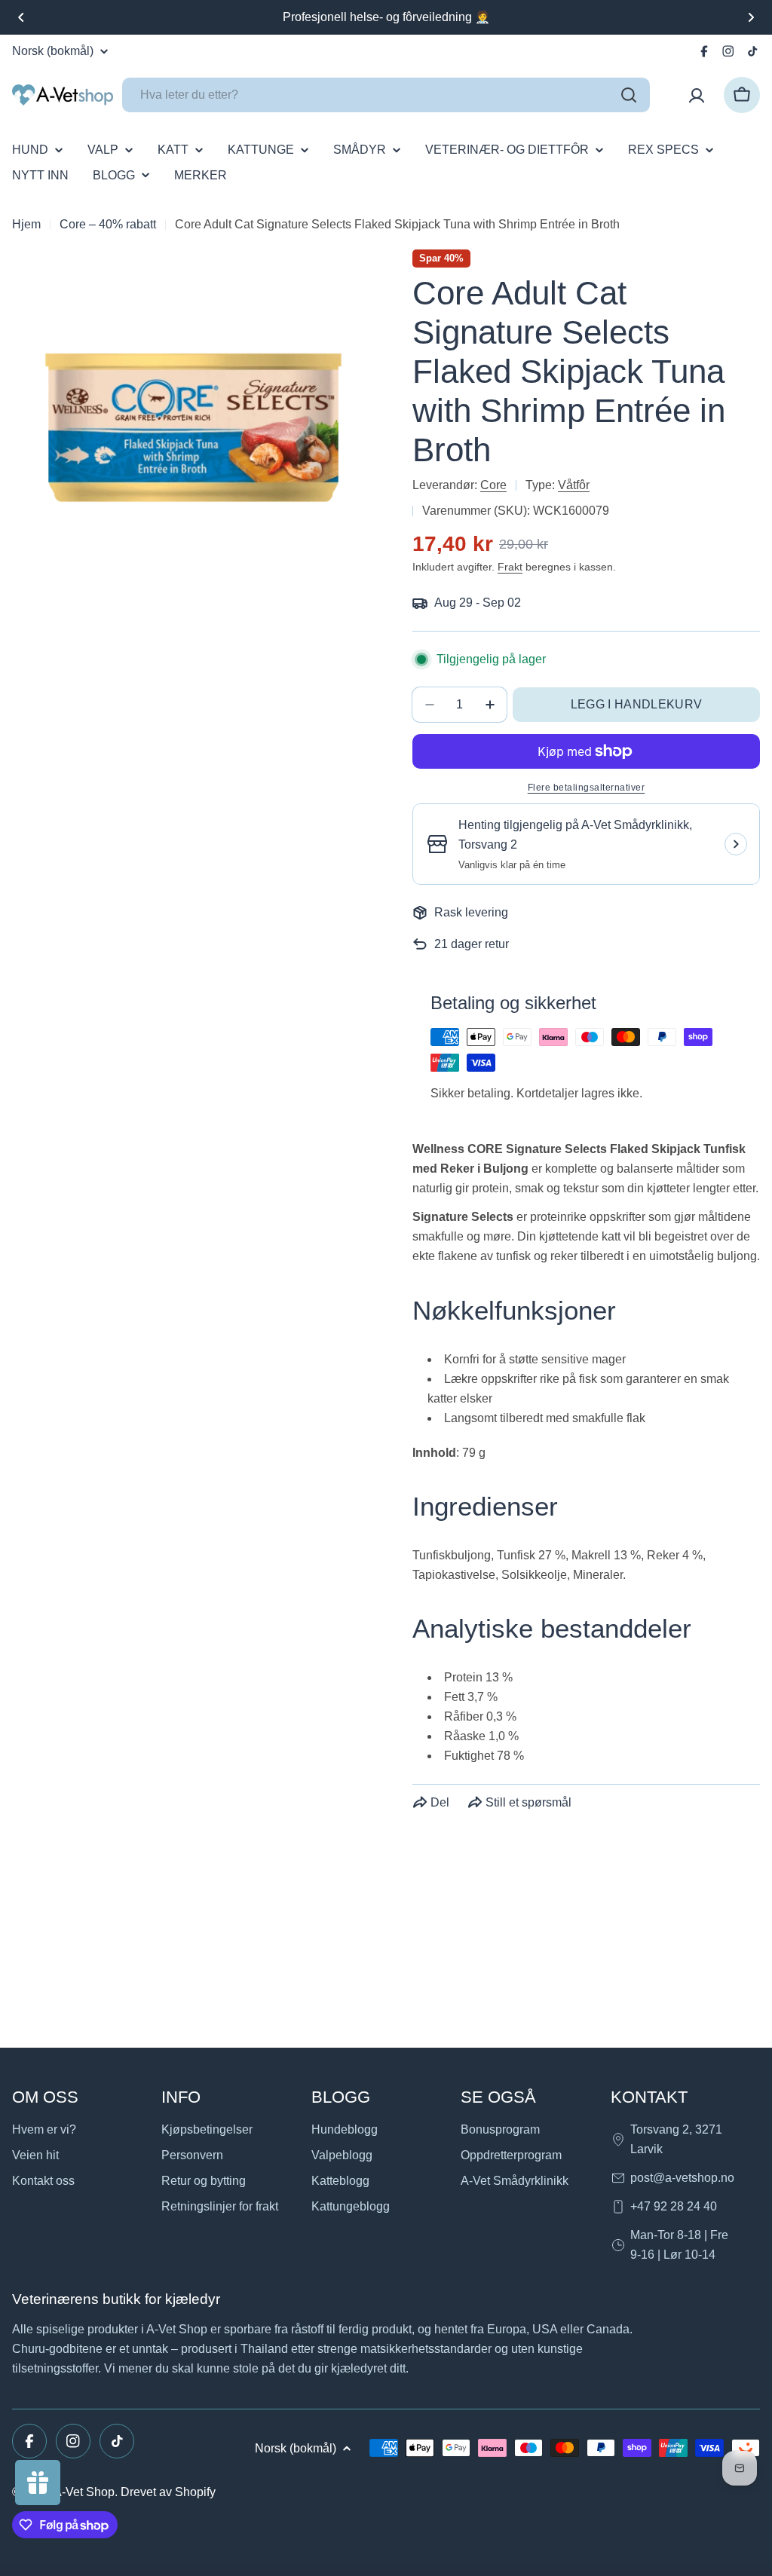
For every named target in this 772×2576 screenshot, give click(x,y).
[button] (21, 17)
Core (493, 485)
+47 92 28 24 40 (674, 2206)
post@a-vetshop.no (682, 2178)
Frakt (510, 567)
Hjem (26, 224)
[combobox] (386, 95)
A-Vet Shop (84, 2492)
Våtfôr (574, 485)
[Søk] (629, 95)
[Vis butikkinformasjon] (736, 844)
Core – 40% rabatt (108, 224)
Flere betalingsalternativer (587, 788)
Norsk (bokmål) (53, 51)
